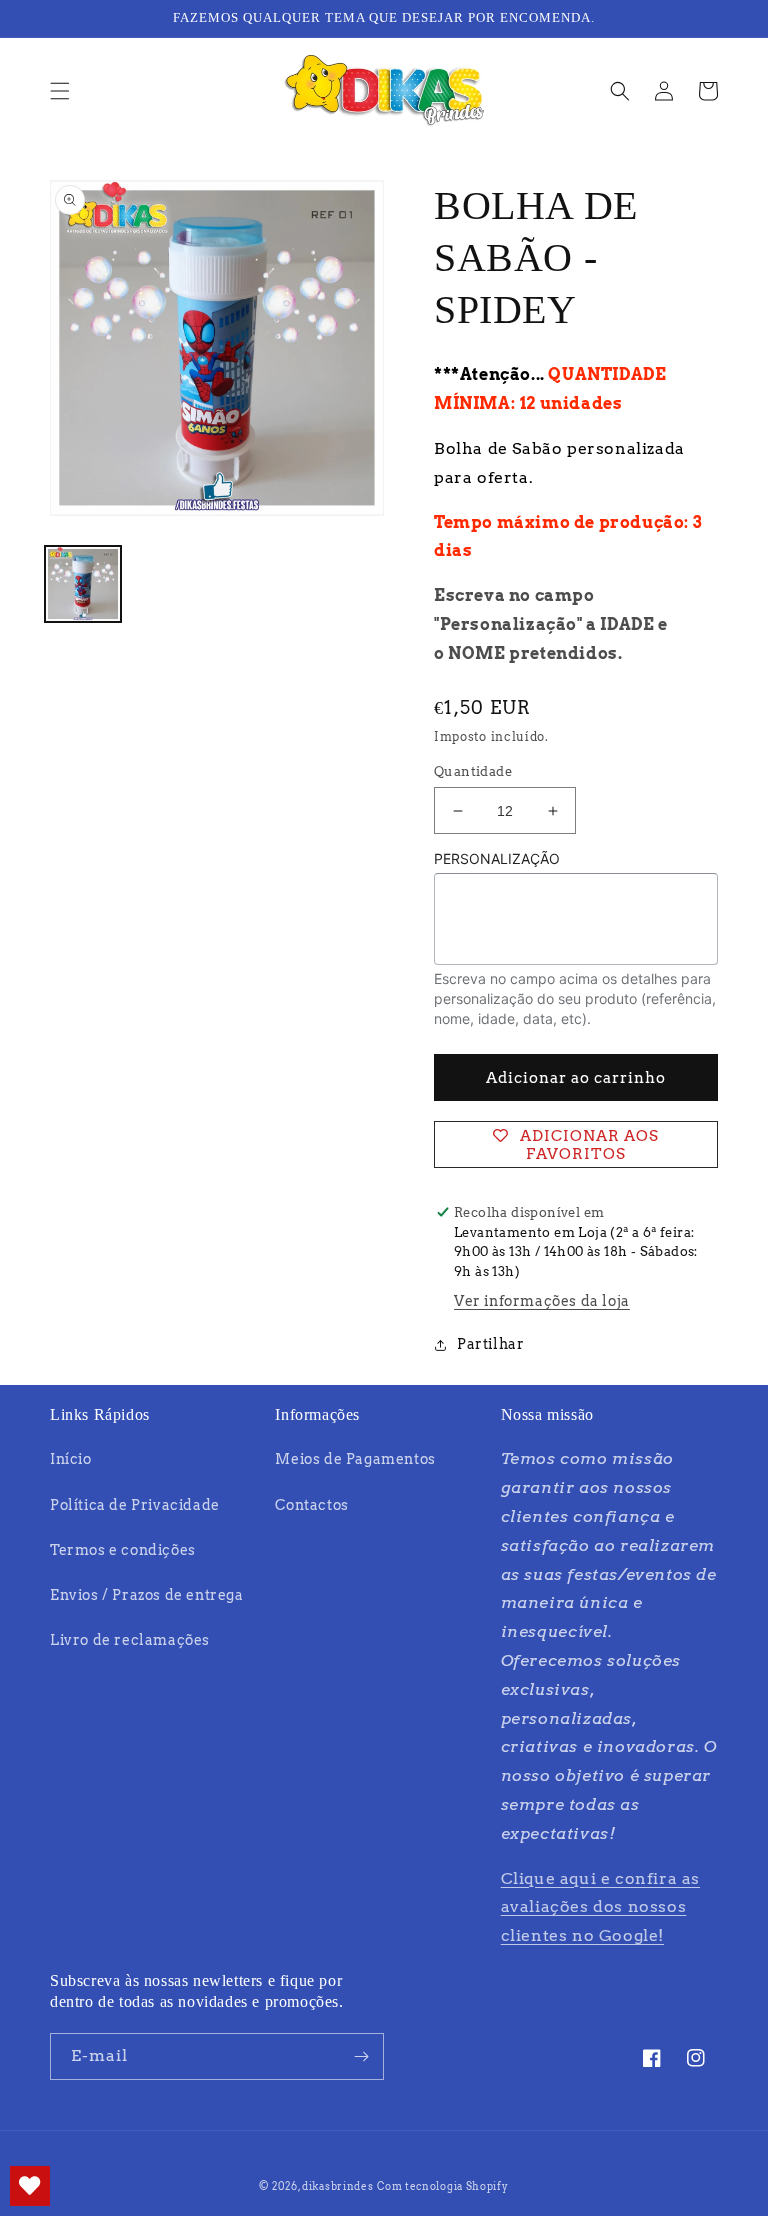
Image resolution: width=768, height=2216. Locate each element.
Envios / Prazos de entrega (147, 1595)
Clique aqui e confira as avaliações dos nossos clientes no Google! (600, 1907)
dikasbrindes (337, 2186)
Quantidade (473, 771)
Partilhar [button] (490, 1344)
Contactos (311, 1505)
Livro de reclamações (130, 1640)
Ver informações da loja (542, 1301)
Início (71, 1459)
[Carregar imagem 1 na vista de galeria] (83, 584)
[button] (60, 91)
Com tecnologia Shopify (442, 2186)
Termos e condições (123, 1550)
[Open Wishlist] (30, 2186)
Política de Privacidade (135, 1505)
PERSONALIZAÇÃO (497, 858)
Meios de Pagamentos (355, 1459)
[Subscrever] (361, 2056)
